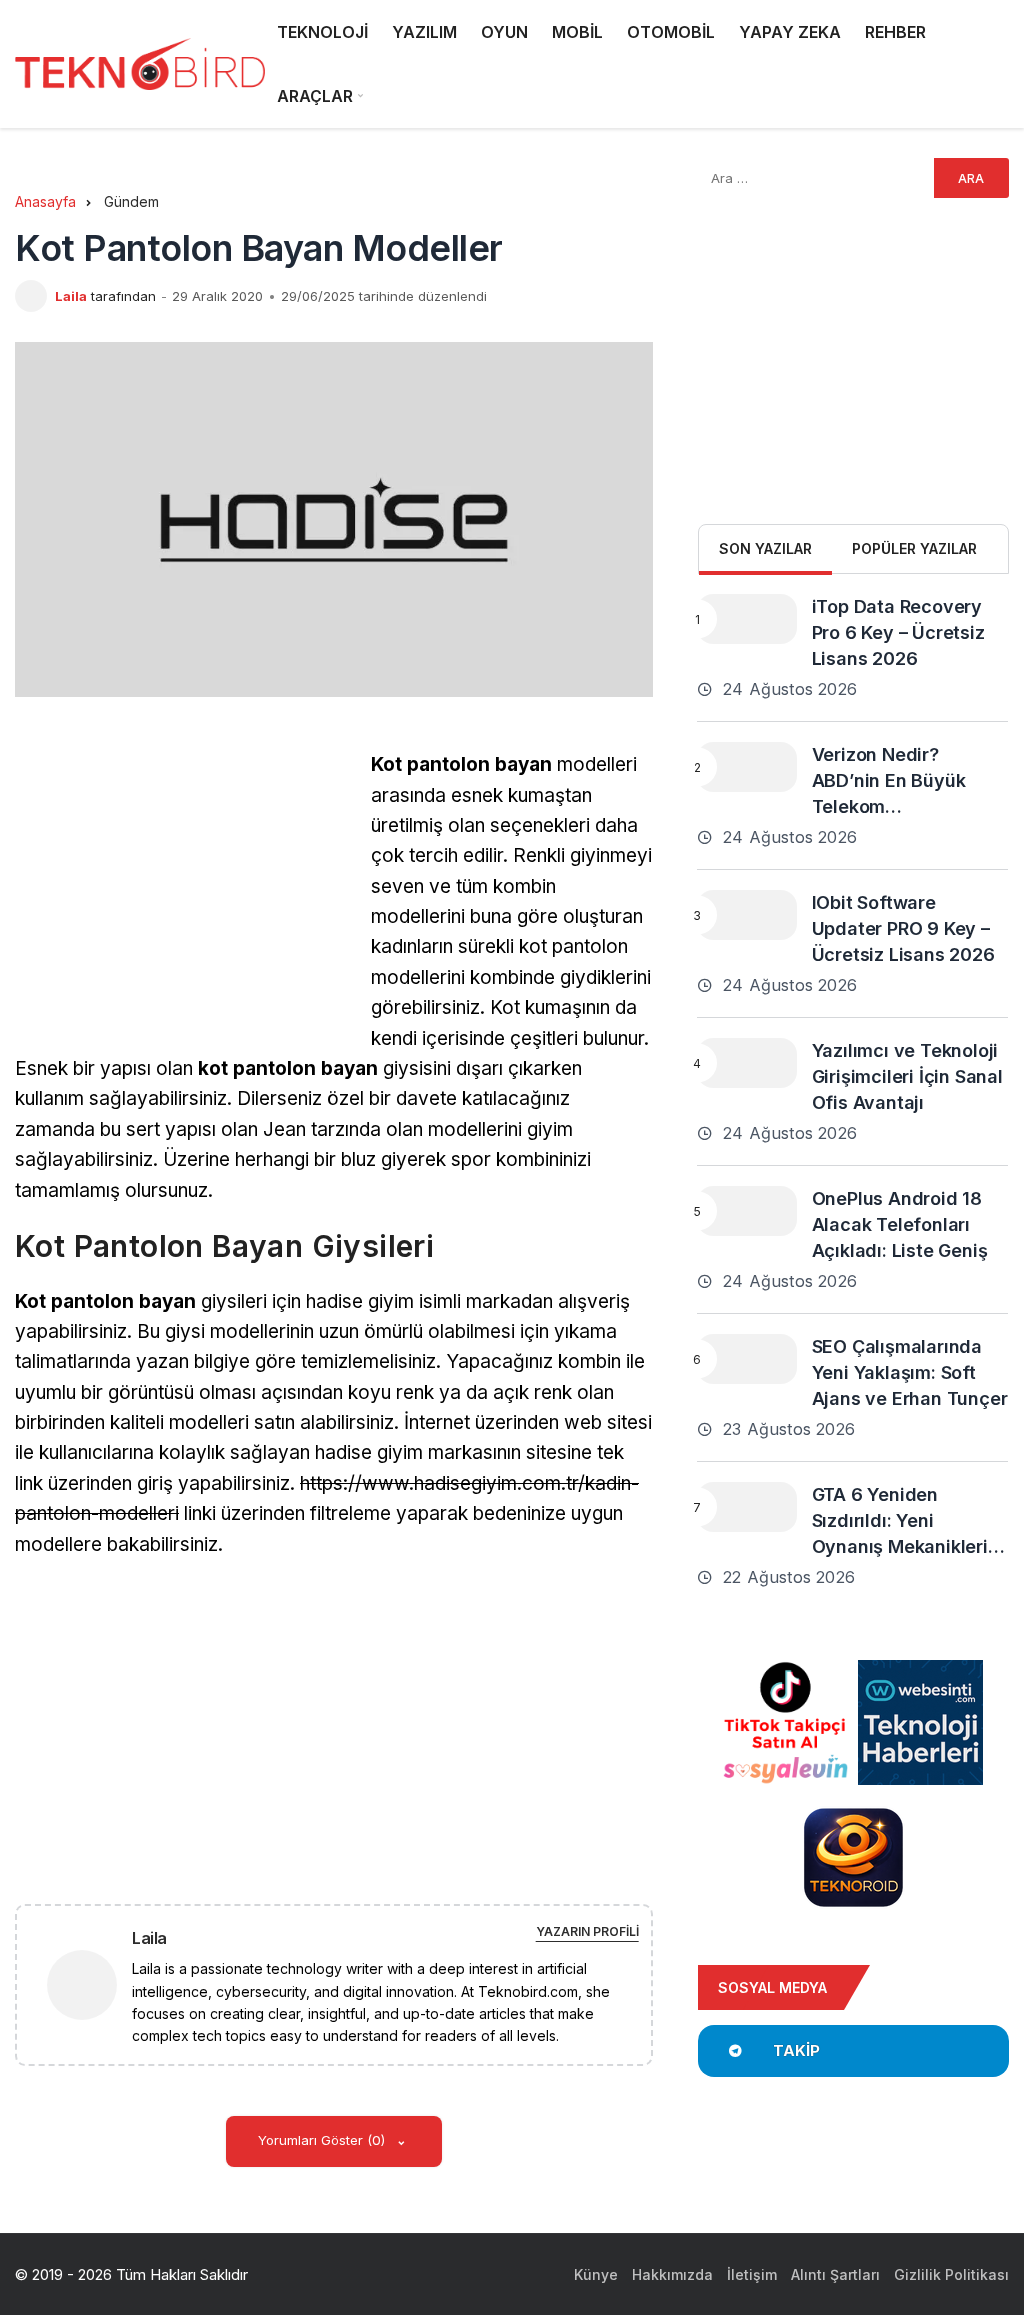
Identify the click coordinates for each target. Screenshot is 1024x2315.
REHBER (895, 32)
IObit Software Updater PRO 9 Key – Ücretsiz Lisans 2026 (903, 928)
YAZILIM (424, 32)
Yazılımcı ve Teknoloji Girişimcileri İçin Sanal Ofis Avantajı (907, 1076)
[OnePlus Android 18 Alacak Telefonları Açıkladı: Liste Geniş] (747, 1211)
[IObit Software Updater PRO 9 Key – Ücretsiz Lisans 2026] (747, 915)
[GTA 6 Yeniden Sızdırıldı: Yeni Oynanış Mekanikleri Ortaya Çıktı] (747, 1507)
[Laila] (90, 1983)
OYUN (504, 32)
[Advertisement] (183, 890)
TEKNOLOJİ (322, 32)
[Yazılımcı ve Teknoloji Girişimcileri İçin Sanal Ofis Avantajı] (747, 1063)
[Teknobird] (140, 64)
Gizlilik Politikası (951, 2274)
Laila (71, 296)
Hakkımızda (672, 2274)
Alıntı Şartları (835, 2274)
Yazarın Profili (587, 1931)
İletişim (752, 2274)
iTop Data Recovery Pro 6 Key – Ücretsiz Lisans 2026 (898, 632)
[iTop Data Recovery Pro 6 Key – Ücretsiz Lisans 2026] (747, 619)
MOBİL (577, 32)
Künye (596, 2274)
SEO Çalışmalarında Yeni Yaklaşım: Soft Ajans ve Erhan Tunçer (910, 1372)
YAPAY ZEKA (790, 32)
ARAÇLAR (315, 96)
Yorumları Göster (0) (323, 2140)
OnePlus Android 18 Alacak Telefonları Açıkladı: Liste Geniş (900, 1224)
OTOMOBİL (671, 32)
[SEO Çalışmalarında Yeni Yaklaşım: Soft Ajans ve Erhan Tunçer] (747, 1359)
